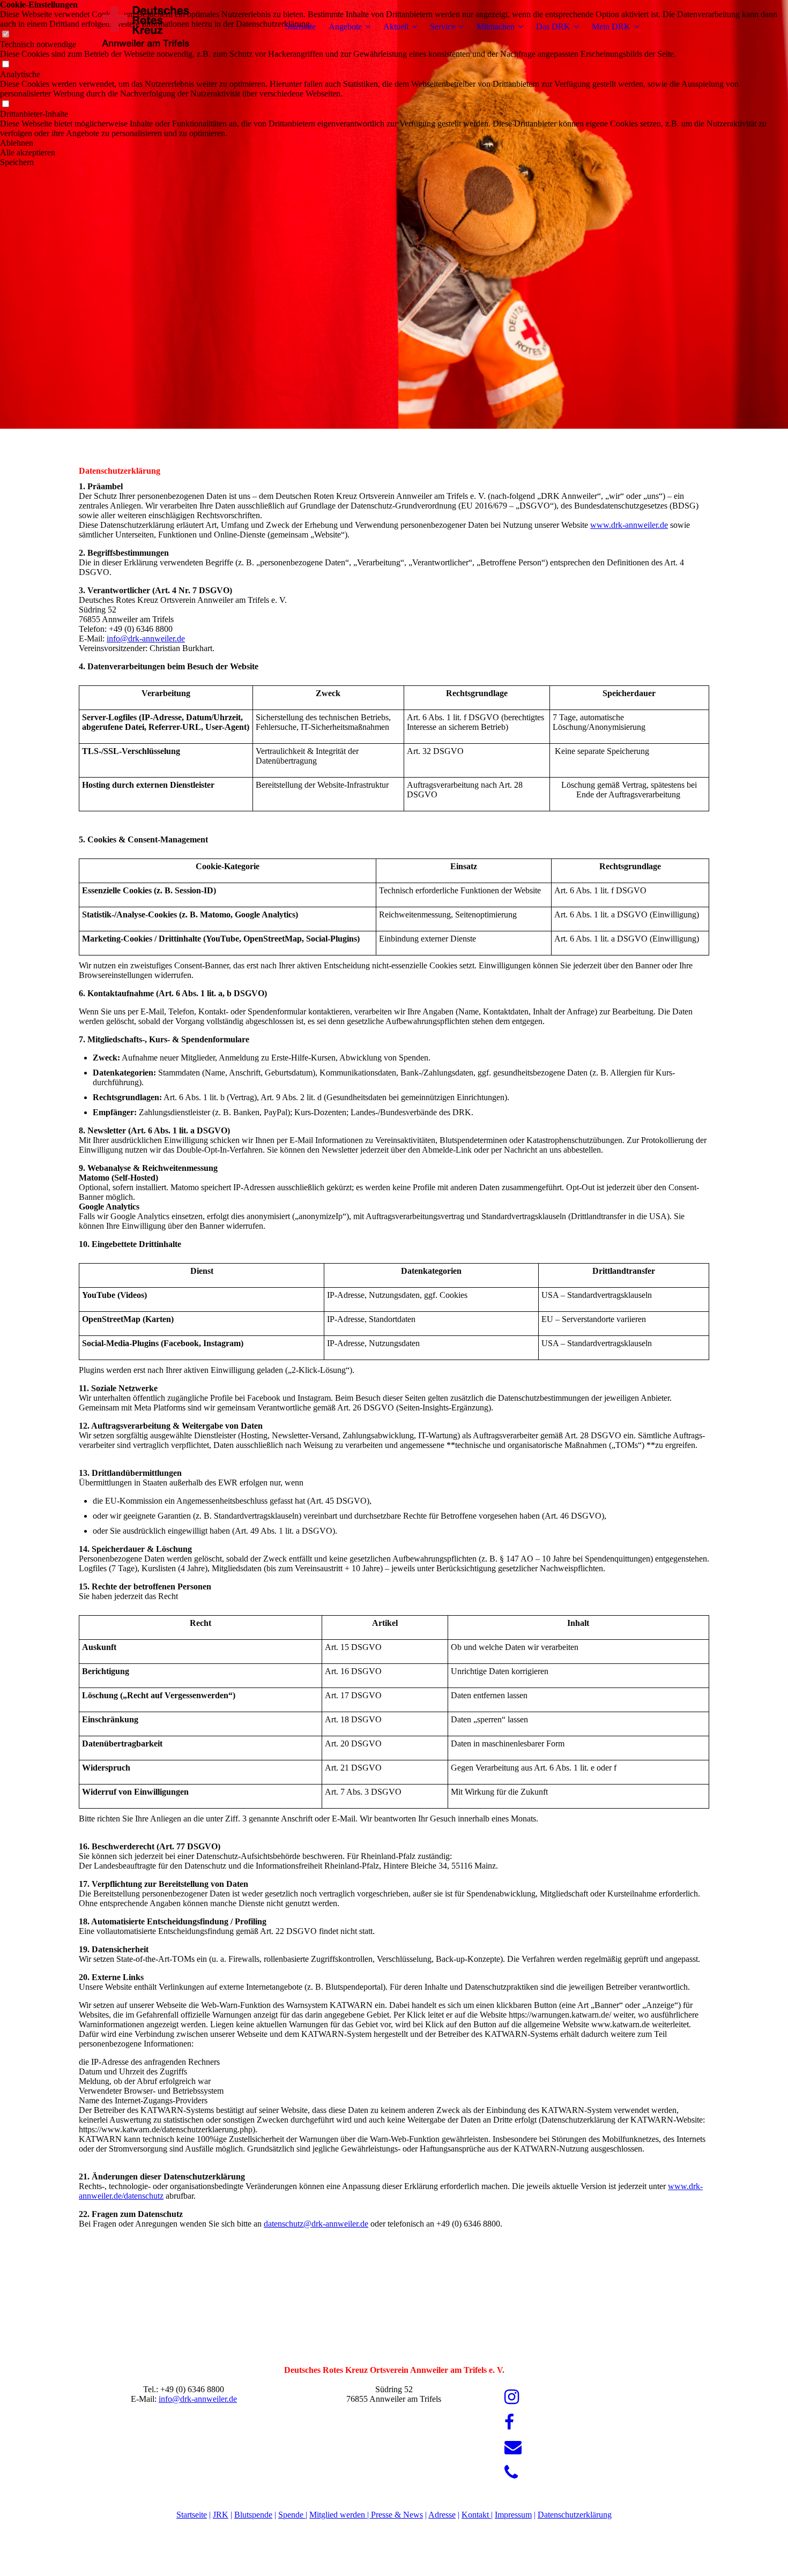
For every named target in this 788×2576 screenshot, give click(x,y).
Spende (292, 2515)
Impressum (513, 2515)
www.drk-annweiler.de (629, 525)
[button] (394, 143)
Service (443, 27)
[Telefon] (511, 2473)
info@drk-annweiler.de (146, 639)
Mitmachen (496, 27)
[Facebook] (509, 2422)
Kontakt (476, 2515)
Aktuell (396, 27)
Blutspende (253, 2515)
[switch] (5, 65)
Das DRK (553, 27)
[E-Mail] (513, 2447)
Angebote (345, 27)
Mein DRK (611, 27)
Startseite (300, 27)
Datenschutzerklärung (575, 2515)
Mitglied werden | (340, 2515)
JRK (221, 2515)
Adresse (442, 2515)
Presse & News (397, 2515)
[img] (146, 27)
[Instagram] (512, 2397)
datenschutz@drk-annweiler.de (316, 2224)
